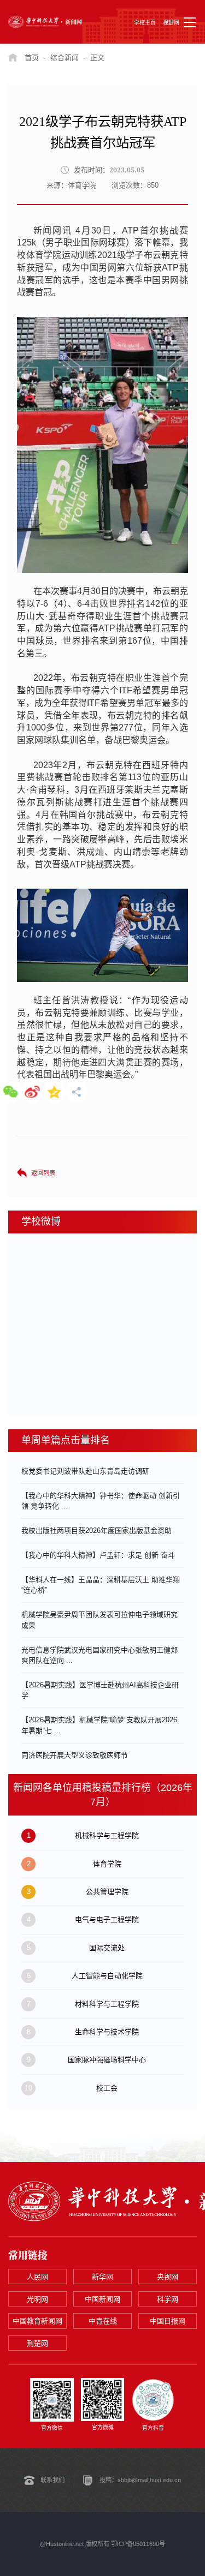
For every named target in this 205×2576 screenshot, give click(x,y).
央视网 (168, 2277)
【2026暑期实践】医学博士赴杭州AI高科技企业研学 (100, 1690)
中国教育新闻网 (37, 2321)
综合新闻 (65, 58)
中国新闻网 (102, 2299)
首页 (32, 58)
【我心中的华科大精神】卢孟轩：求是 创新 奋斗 (98, 1555)
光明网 (37, 2299)
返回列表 (43, 1173)
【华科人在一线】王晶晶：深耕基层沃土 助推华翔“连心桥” (101, 1585)
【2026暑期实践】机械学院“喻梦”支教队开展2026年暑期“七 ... (99, 1725)
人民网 (37, 2277)
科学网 (168, 2299)
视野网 (171, 23)
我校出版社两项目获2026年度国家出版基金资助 (96, 1530)
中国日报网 (168, 2321)
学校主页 (145, 23)
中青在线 (103, 2321)
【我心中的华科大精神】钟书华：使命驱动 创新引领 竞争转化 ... (101, 1501)
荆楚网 (37, 2343)
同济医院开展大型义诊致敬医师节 (75, 1755)
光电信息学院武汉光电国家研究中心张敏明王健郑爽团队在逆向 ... (99, 1655)
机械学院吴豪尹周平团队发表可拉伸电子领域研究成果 (99, 1620)
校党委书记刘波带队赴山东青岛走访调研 (85, 1471)
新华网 (102, 2277)
